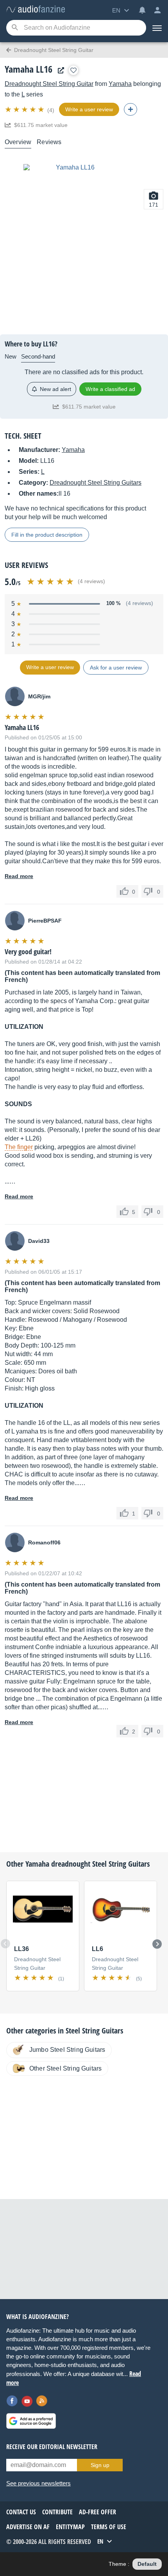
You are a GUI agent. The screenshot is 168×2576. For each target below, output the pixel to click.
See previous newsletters (38, 2483)
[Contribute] (130, 109)
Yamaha (120, 84)
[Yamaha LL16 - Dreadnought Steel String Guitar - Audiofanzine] (36, 10)
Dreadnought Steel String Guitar (49, 84)
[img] (25, 109)
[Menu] (157, 28)
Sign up (100, 2465)
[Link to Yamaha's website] (59, 71)
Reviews (49, 142)
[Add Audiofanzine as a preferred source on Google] (31, 2421)
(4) (51, 110)
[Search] (15, 28)
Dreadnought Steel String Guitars (96, 483)
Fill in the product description (47, 535)
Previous (5, 1944)
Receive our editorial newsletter (52, 2447)
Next (157, 1944)
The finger (19, 1147)
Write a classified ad (110, 389)
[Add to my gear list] (73, 70)
